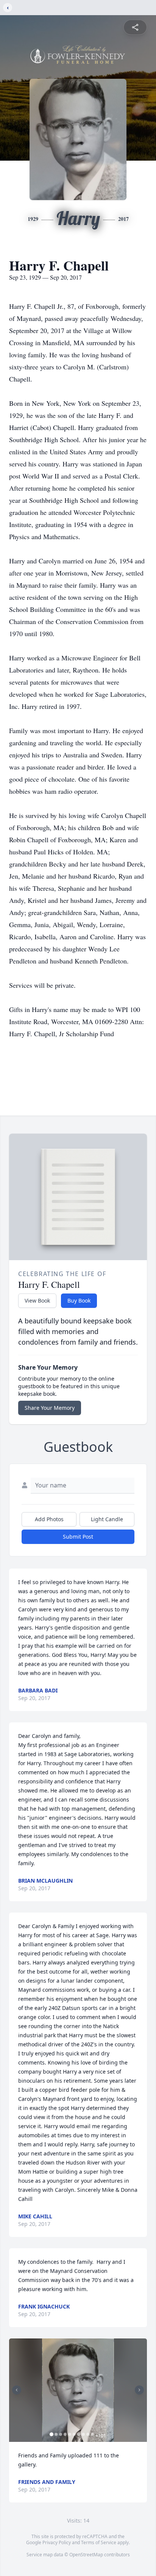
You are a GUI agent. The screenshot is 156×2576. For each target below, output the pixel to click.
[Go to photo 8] (83, 2434)
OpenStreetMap (86, 2555)
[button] (78, 2390)
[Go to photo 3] (61, 2434)
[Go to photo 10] (92, 2434)
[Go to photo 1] (51, 2434)
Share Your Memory (50, 1408)
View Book (37, 1301)
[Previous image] (17, 2390)
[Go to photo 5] (70, 2434)
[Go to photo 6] (74, 2434)
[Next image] (139, 2390)
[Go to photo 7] (79, 2434)
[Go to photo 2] (56, 2434)
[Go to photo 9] (88, 2434)
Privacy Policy (57, 2542)
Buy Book (79, 1301)
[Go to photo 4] (65, 2434)
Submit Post (78, 1537)
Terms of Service (99, 2542)
